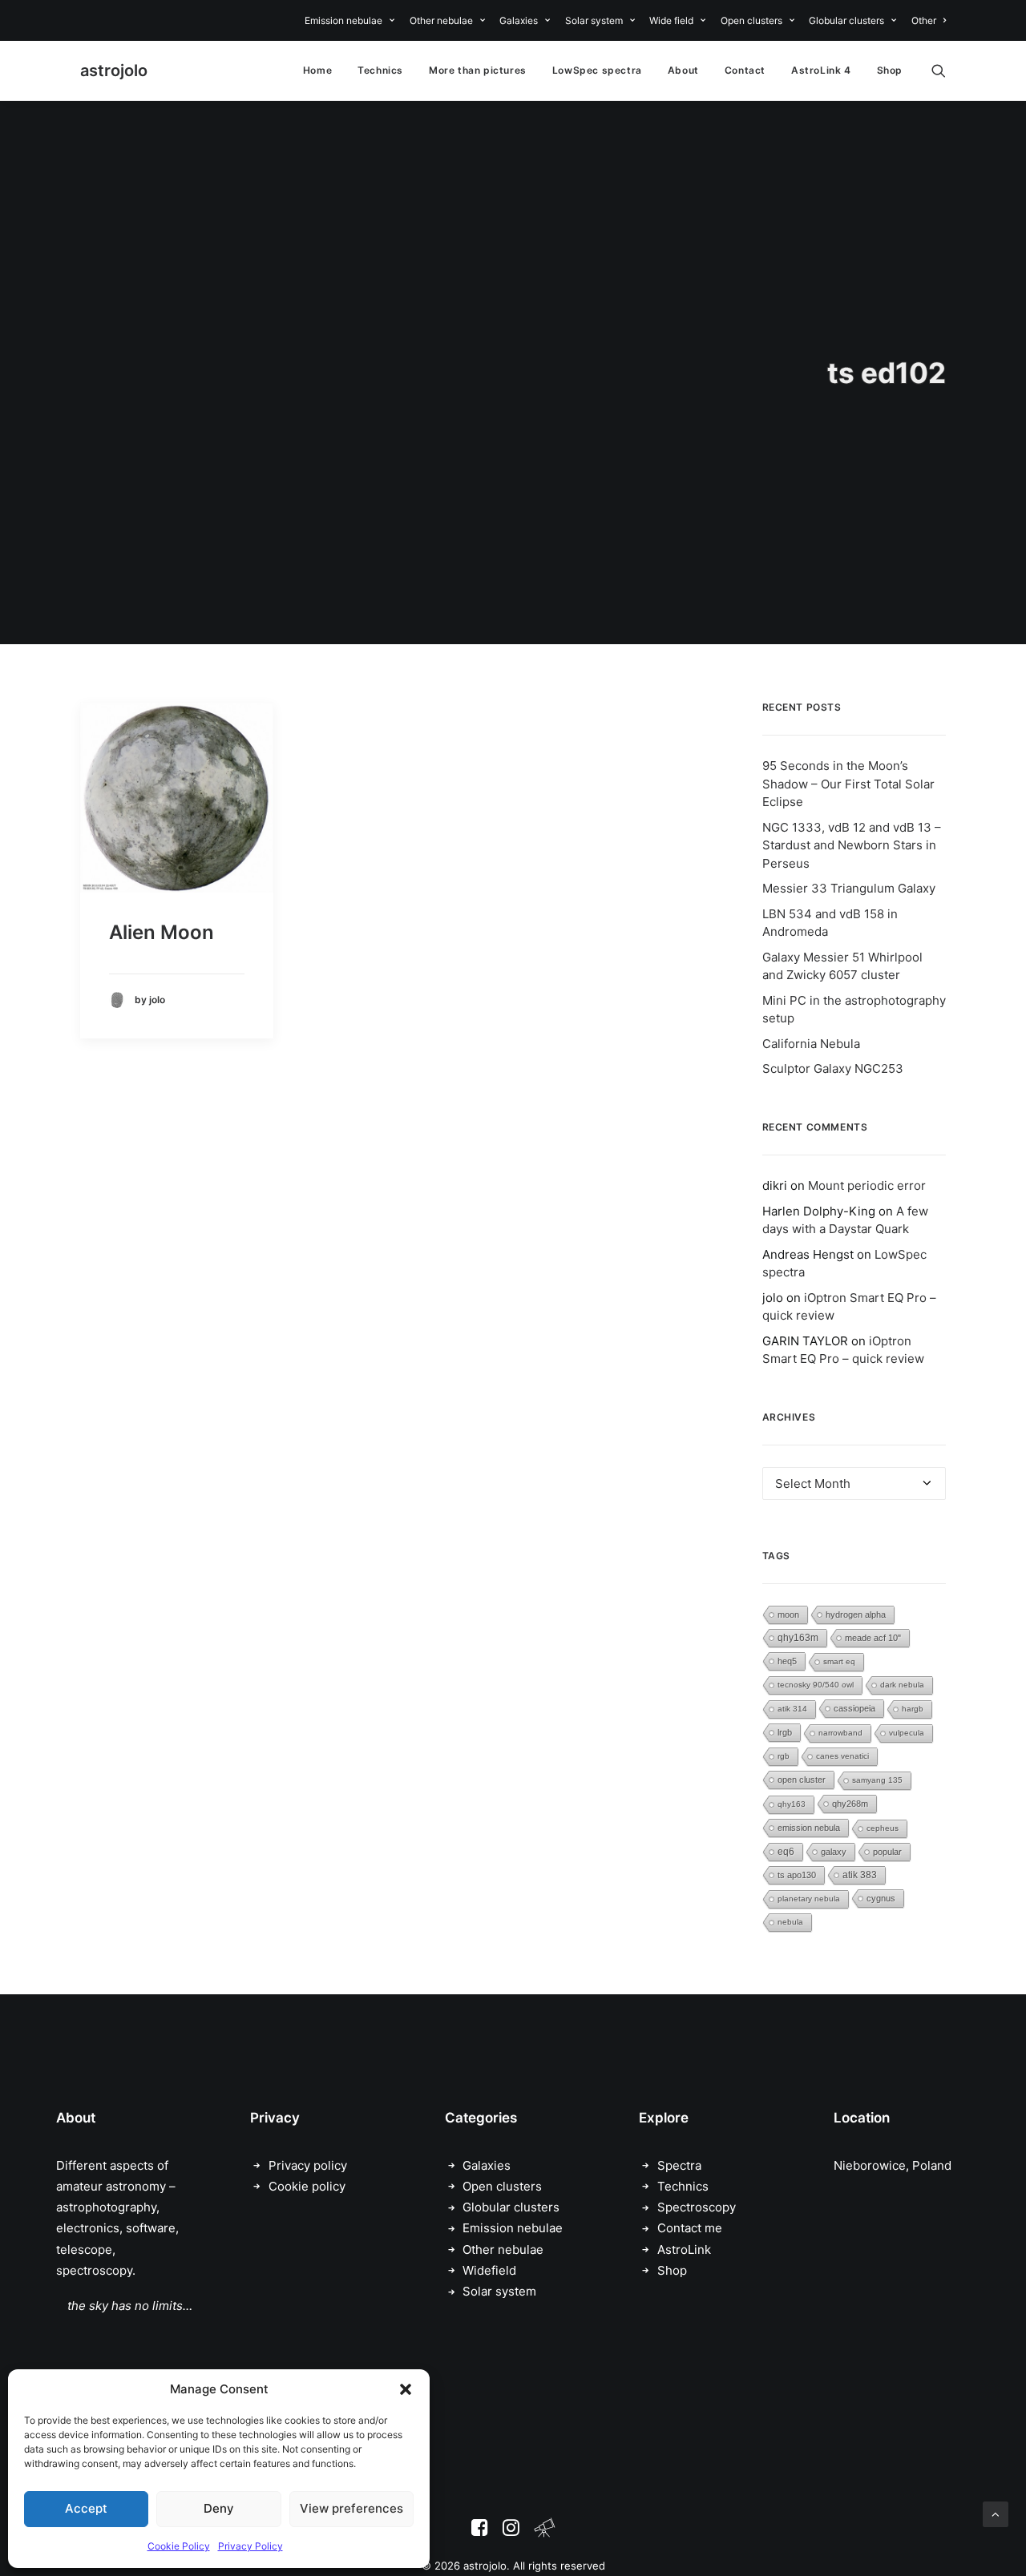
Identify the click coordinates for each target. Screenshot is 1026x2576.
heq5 (787, 1661)
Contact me (690, 2228)
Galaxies (519, 20)
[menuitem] (352, 20)
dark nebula (902, 1685)
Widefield (489, 2270)
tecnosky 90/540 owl (816, 1685)
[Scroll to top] (996, 2513)
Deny (219, 2508)
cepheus (883, 1828)
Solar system (594, 20)
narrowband (840, 1733)
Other (924, 20)
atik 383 (860, 1875)
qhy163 (792, 1804)
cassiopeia (854, 1708)
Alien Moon (162, 932)
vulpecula (907, 1733)
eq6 (786, 1852)
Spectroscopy (697, 2207)
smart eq (839, 1661)
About (683, 70)
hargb (913, 1709)
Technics (380, 70)
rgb (784, 1756)
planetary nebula (809, 1899)
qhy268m (850, 1804)
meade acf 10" (873, 1638)
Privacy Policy (250, 2546)
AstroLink (684, 2249)
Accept (86, 2508)
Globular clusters (846, 20)
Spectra (679, 2165)
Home (317, 70)
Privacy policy (308, 2165)
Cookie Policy (179, 2546)
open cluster (802, 1780)
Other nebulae (441, 20)
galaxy (834, 1852)
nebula (790, 1922)
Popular (887, 1852)
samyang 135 (877, 1780)
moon (788, 1615)
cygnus (881, 1898)
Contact (745, 70)
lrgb (785, 1732)
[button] (406, 2389)
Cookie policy (307, 2186)
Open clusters (751, 20)
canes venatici (842, 1756)
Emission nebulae (343, 20)
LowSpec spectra (597, 70)
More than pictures (478, 70)
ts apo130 (797, 1875)
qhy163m (798, 1638)
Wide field (671, 20)
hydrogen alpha (856, 1615)
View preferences (351, 2508)
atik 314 (792, 1709)
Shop (890, 70)
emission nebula (809, 1828)
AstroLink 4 (821, 70)
